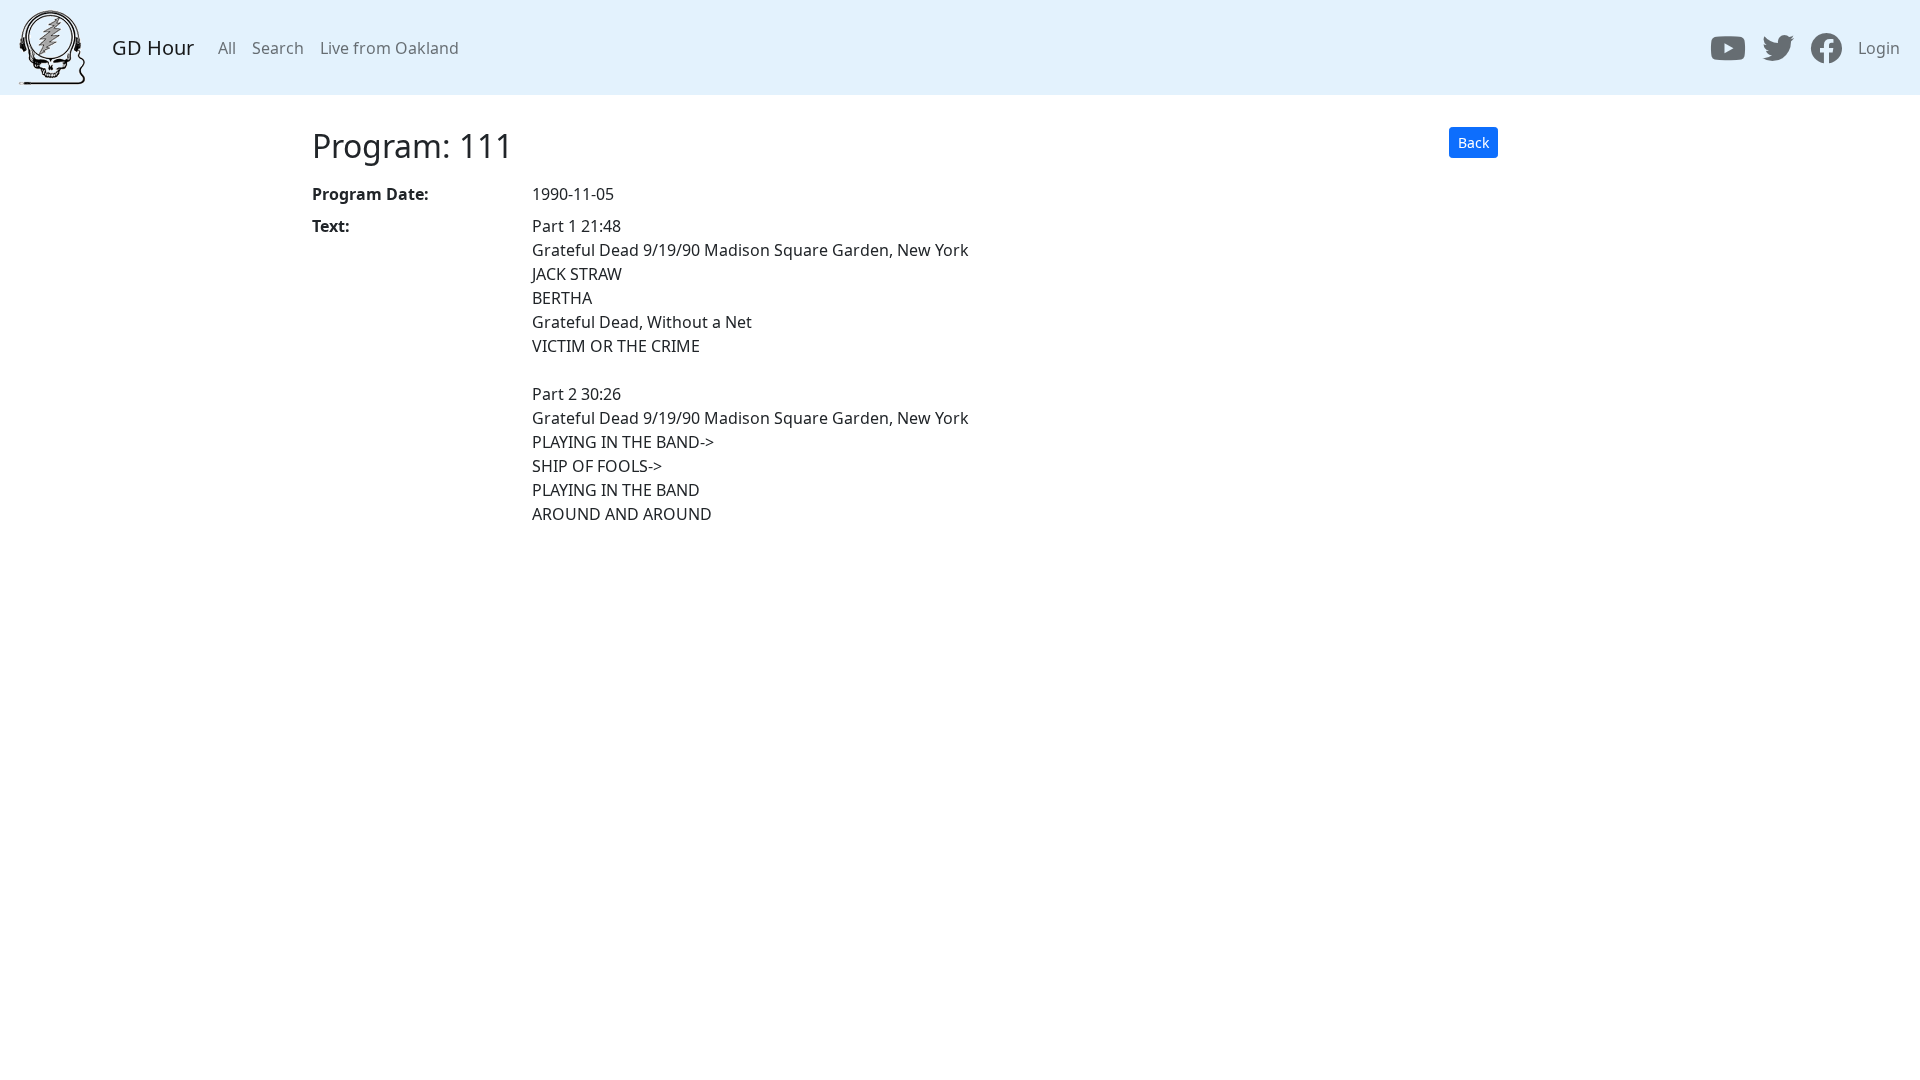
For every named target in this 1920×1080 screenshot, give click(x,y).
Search (278, 48)
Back (1473, 142)
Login (1879, 48)
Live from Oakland (389, 48)
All (227, 48)
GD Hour (153, 47)
